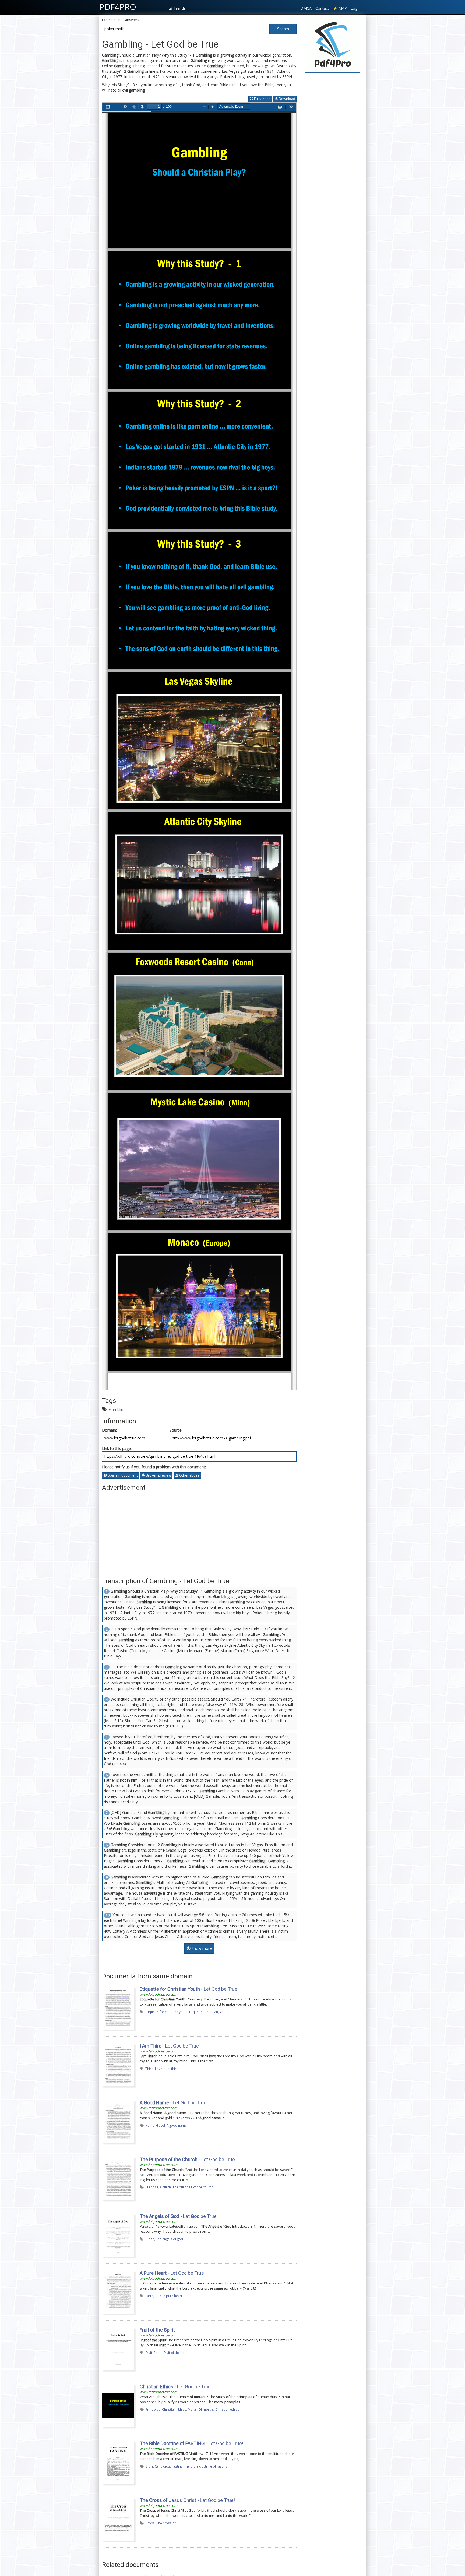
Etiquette (196, 2012)
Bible (149, 2466)
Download (287, 99)
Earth (149, 2296)
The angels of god (169, 2239)
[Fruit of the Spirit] (118, 2349)
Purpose (152, 2187)
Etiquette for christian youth (166, 2012)
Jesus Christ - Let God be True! (187, 2500)
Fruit (149, 2353)
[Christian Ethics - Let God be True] (118, 2405)
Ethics (182, 2409)
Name (150, 2125)
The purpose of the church (193, 2187)
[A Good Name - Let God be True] (118, 2121)
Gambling (117, 1409)
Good (161, 2125)
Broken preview (158, 1475)
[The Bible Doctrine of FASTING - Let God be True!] (118, 2462)
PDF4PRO (118, 7)
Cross (150, 2523)
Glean (150, 2239)
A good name (177, 2125)
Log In (356, 8)
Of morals (206, 2409)
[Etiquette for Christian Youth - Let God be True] (118, 2008)
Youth (224, 2012)
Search (283, 29)
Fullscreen (262, 99)
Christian (211, 2012)
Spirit (158, 2353)
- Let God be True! (191, 2443)
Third (149, 2069)
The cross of (166, 2523)
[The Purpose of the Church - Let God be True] (118, 2178)
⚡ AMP (340, 8)
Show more (201, 1948)
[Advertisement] (199, 1532)
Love (159, 2069)
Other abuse (189, 1475)
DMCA (306, 8)
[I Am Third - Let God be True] (118, 2065)
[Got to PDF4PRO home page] (332, 45)
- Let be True (178, 2216)
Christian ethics (227, 2409)
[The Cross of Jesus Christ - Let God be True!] (118, 2519)
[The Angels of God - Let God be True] (118, 2235)
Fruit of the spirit (176, 2353)
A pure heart (173, 2296)
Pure (158, 2296)
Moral (192, 2409)
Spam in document (122, 1475)
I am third (171, 2069)
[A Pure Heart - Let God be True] (118, 2292)
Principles (153, 2409)
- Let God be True (189, 1989)
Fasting (177, 2466)
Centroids (162, 2466)
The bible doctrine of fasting (206, 2466)
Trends (180, 8)
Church (165, 2187)
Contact (322, 8)
